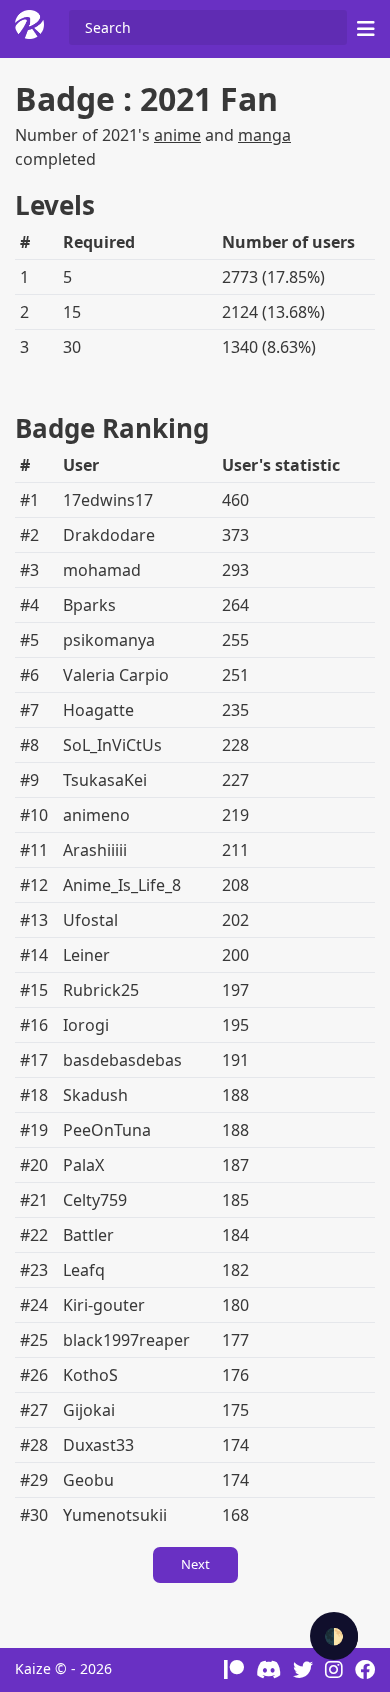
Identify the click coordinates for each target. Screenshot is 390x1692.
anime (177, 135)
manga (264, 135)
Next (195, 1564)
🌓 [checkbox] (334, 1636)
